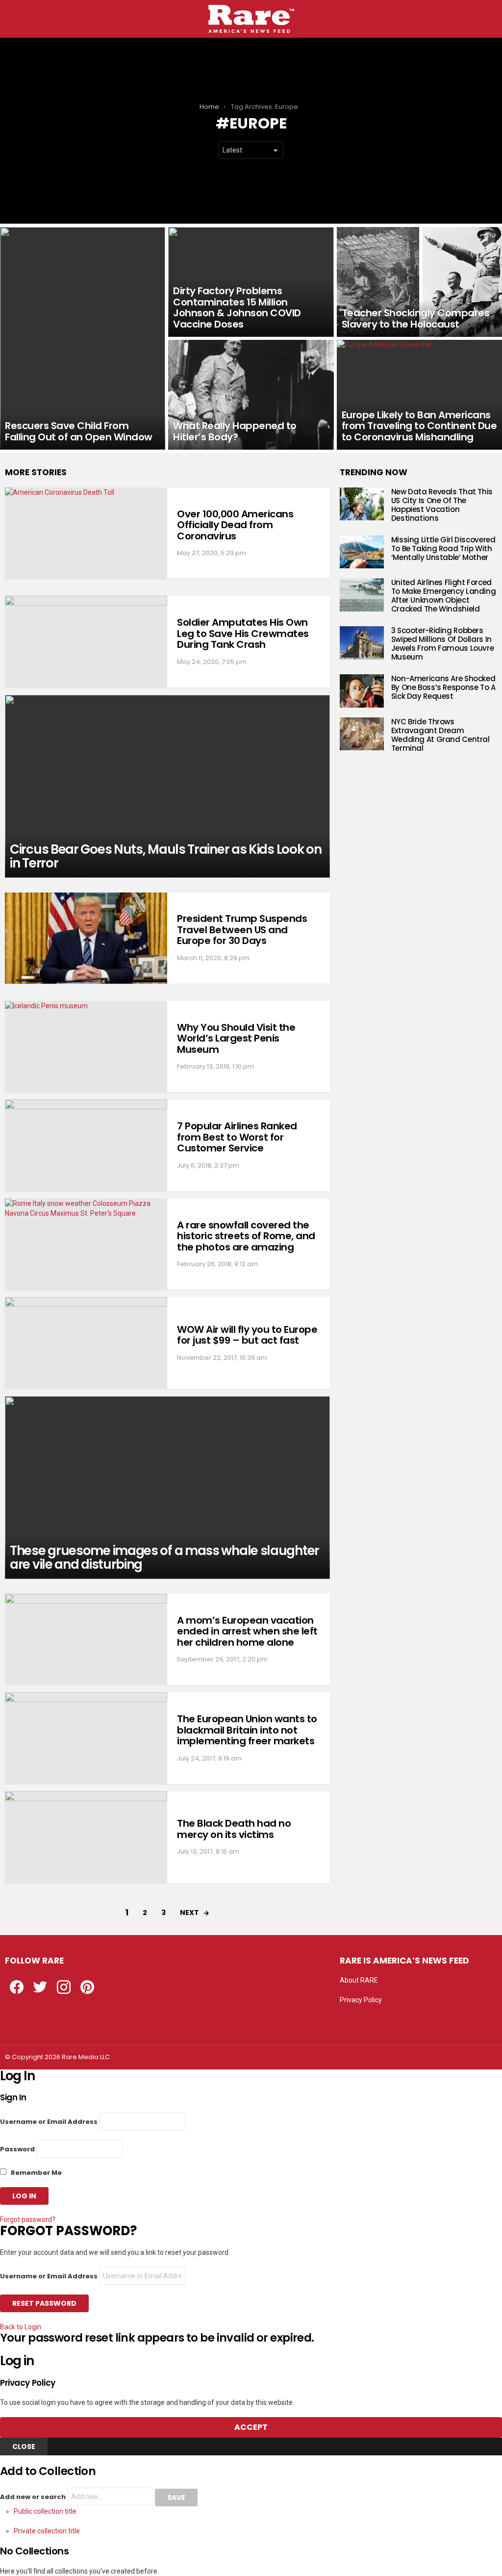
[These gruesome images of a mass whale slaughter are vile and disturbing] (167, 1488)
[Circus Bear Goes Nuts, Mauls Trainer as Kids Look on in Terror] (167, 786)
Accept (251, 2427)
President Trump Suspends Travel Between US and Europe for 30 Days (242, 930)
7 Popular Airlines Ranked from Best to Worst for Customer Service (237, 1137)
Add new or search (34, 2497)
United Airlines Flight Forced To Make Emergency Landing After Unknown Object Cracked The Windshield (444, 596)
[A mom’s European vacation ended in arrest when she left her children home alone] (86, 1640)
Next (189, 1913)
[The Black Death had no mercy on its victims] (86, 1837)
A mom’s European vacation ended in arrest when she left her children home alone (247, 1631)
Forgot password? (28, 2219)
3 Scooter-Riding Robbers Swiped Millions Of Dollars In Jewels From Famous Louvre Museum (443, 644)
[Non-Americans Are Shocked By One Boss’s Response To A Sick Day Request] (362, 691)
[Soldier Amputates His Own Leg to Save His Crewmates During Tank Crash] (86, 642)
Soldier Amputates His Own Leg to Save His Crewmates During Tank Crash (243, 633)
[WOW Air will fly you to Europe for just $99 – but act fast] (86, 1343)
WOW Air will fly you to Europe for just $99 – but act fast (247, 1335)
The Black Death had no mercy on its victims (234, 1829)
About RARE (359, 1980)
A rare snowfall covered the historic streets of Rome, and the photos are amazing (246, 1236)
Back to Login (21, 2327)
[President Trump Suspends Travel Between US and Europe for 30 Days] (86, 938)
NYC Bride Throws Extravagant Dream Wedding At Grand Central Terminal (440, 735)
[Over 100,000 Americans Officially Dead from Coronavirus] (86, 533)
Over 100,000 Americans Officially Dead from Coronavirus (235, 525)
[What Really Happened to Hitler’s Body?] (251, 395)
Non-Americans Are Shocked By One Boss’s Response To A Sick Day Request (443, 687)
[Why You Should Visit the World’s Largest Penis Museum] (86, 1047)
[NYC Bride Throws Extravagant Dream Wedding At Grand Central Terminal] (362, 734)
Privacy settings (364, 2019)
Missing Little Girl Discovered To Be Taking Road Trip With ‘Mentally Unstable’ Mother (443, 548)
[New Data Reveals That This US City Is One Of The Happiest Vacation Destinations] (362, 504)
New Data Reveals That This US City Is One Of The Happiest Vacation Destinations (442, 505)
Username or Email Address (49, 2122)
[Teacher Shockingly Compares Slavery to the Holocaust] (419, 282)
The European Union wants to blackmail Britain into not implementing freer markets (247, 1730)
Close (24, 2447)
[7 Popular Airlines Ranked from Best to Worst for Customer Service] (86, 1145)
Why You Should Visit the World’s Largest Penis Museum (236, 1038)
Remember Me (36, 2173)
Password (17, 2149)
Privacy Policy (361, 2000)
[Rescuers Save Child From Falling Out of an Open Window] (83, 338)
